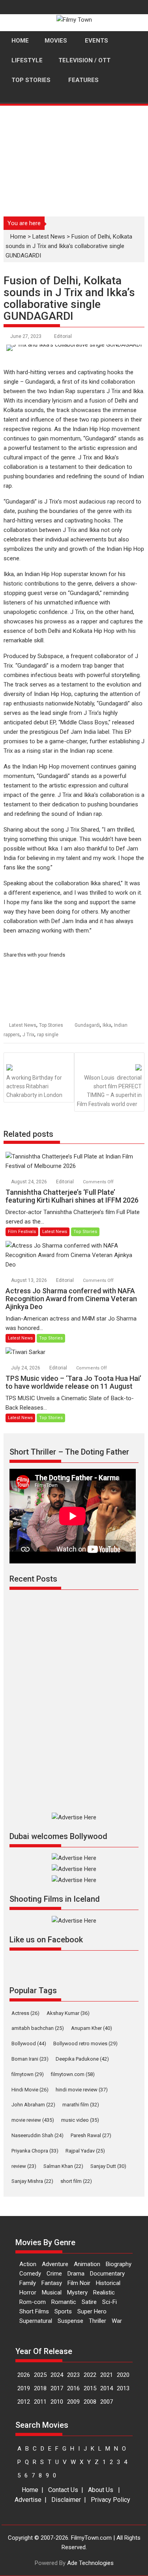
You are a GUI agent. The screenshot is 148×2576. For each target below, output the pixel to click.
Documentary (107, 2274)
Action (28, 2264)
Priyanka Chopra (35, 2151)
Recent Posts (33, 1579)
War (117, 2321)
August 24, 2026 (30, 1182)
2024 (57, 2375)
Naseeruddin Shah (37, 2135)
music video (80, 2120)
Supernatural (36, 2321)
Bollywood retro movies (85, 2043)
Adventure (55, 2264)
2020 (123, 2375)
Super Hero (92, 2311)
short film (76, 2181)
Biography (119, 2264)
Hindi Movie (30, 2090)
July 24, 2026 (26, 1368)
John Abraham (33, 2105)
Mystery (77, 2292)
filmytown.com (73, 2074)
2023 (73, 2375)
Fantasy (52, 2283)
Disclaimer (66, 2500)
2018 (40, 2388)
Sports (63, 2311)
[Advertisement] (74, 157)
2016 (73, 2388)
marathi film (81, 2105)
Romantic (64, 2302)
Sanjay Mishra (32, 2181)
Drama (76, 2274)
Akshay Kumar (68, 2013)
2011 (40, 2402)
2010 (57, 2402)
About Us (101, 2490)
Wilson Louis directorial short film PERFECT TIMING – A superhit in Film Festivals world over (110, 1091)
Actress (25, 2013)
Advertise (28, 2500)
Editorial (63, 336)
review (24, 2166)
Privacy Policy (111, 2500)
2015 (90, 2388)
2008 (90, 2402)
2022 (90, 2375)
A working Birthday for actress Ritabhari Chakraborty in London (34, 1087)
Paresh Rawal (91, 2135)
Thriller (97, 2321)
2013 (123, 2388)
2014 (107, 2388)
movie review (33, 2120)
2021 (107, 2375)
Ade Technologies (90, 2563)
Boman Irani (30, 2059)
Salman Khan (63, 2166)
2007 (107, 2402)
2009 (73, 2402)
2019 (24, 2388)
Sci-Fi (110, 2302)
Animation (87, 2264)
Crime (54, 2274)
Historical (108, 2283)
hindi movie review (82, 2090)
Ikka (107, 1025)
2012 (24, 2402)
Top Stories (51, 1025)
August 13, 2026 (30, 1280)
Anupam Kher (92, 2028)
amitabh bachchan (38, 2028)
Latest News (49, 237)
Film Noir (79, 2283)
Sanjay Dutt (108, 2166)
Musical (52, 2292)
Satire (89, 2302)
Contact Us (63, 2490)
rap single (48, 1035)
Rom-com (33, 2302)
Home (18, 237)
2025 (40, 2375)
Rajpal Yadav (85, 2151)
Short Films (34, 2311)
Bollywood (29, 2043)
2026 (24, 2375)
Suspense (70, 2321)
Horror (28, 2292)
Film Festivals (22, 1232)
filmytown (28, 2074)
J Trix (28, 1035)
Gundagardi (87, 1025)
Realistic (104, 2292)
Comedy (30, 2274)
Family (28, 2283)
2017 (57, 2388)
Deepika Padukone (82, 2059)
